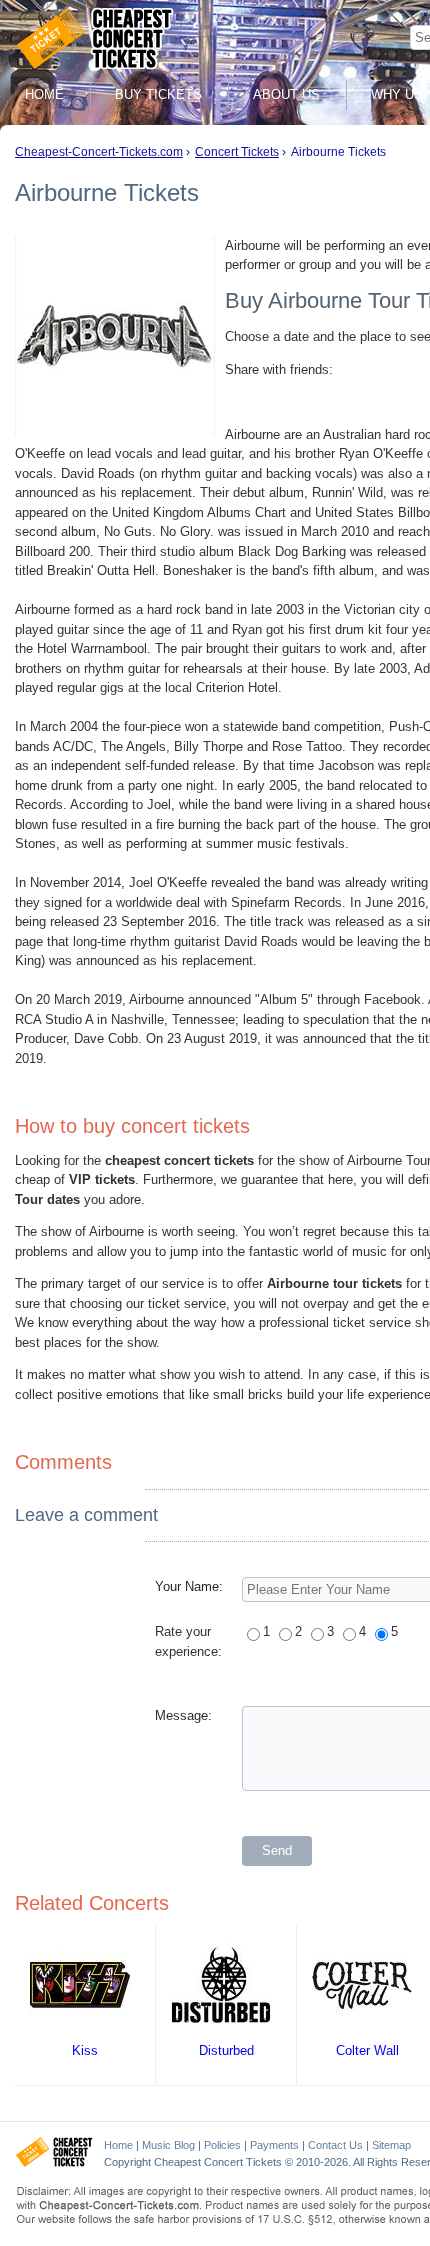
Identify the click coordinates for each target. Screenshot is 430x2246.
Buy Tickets (158, 94)
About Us (286, 94)
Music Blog (168, 2145)
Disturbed (226, 2050)
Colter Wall (367, 2050)
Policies (222, 2145)
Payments (274, 2145)
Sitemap (391, 2145)
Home (44, 94)
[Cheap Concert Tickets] (54, 2163)
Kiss (85, 2050)
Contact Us (335, 2145)
